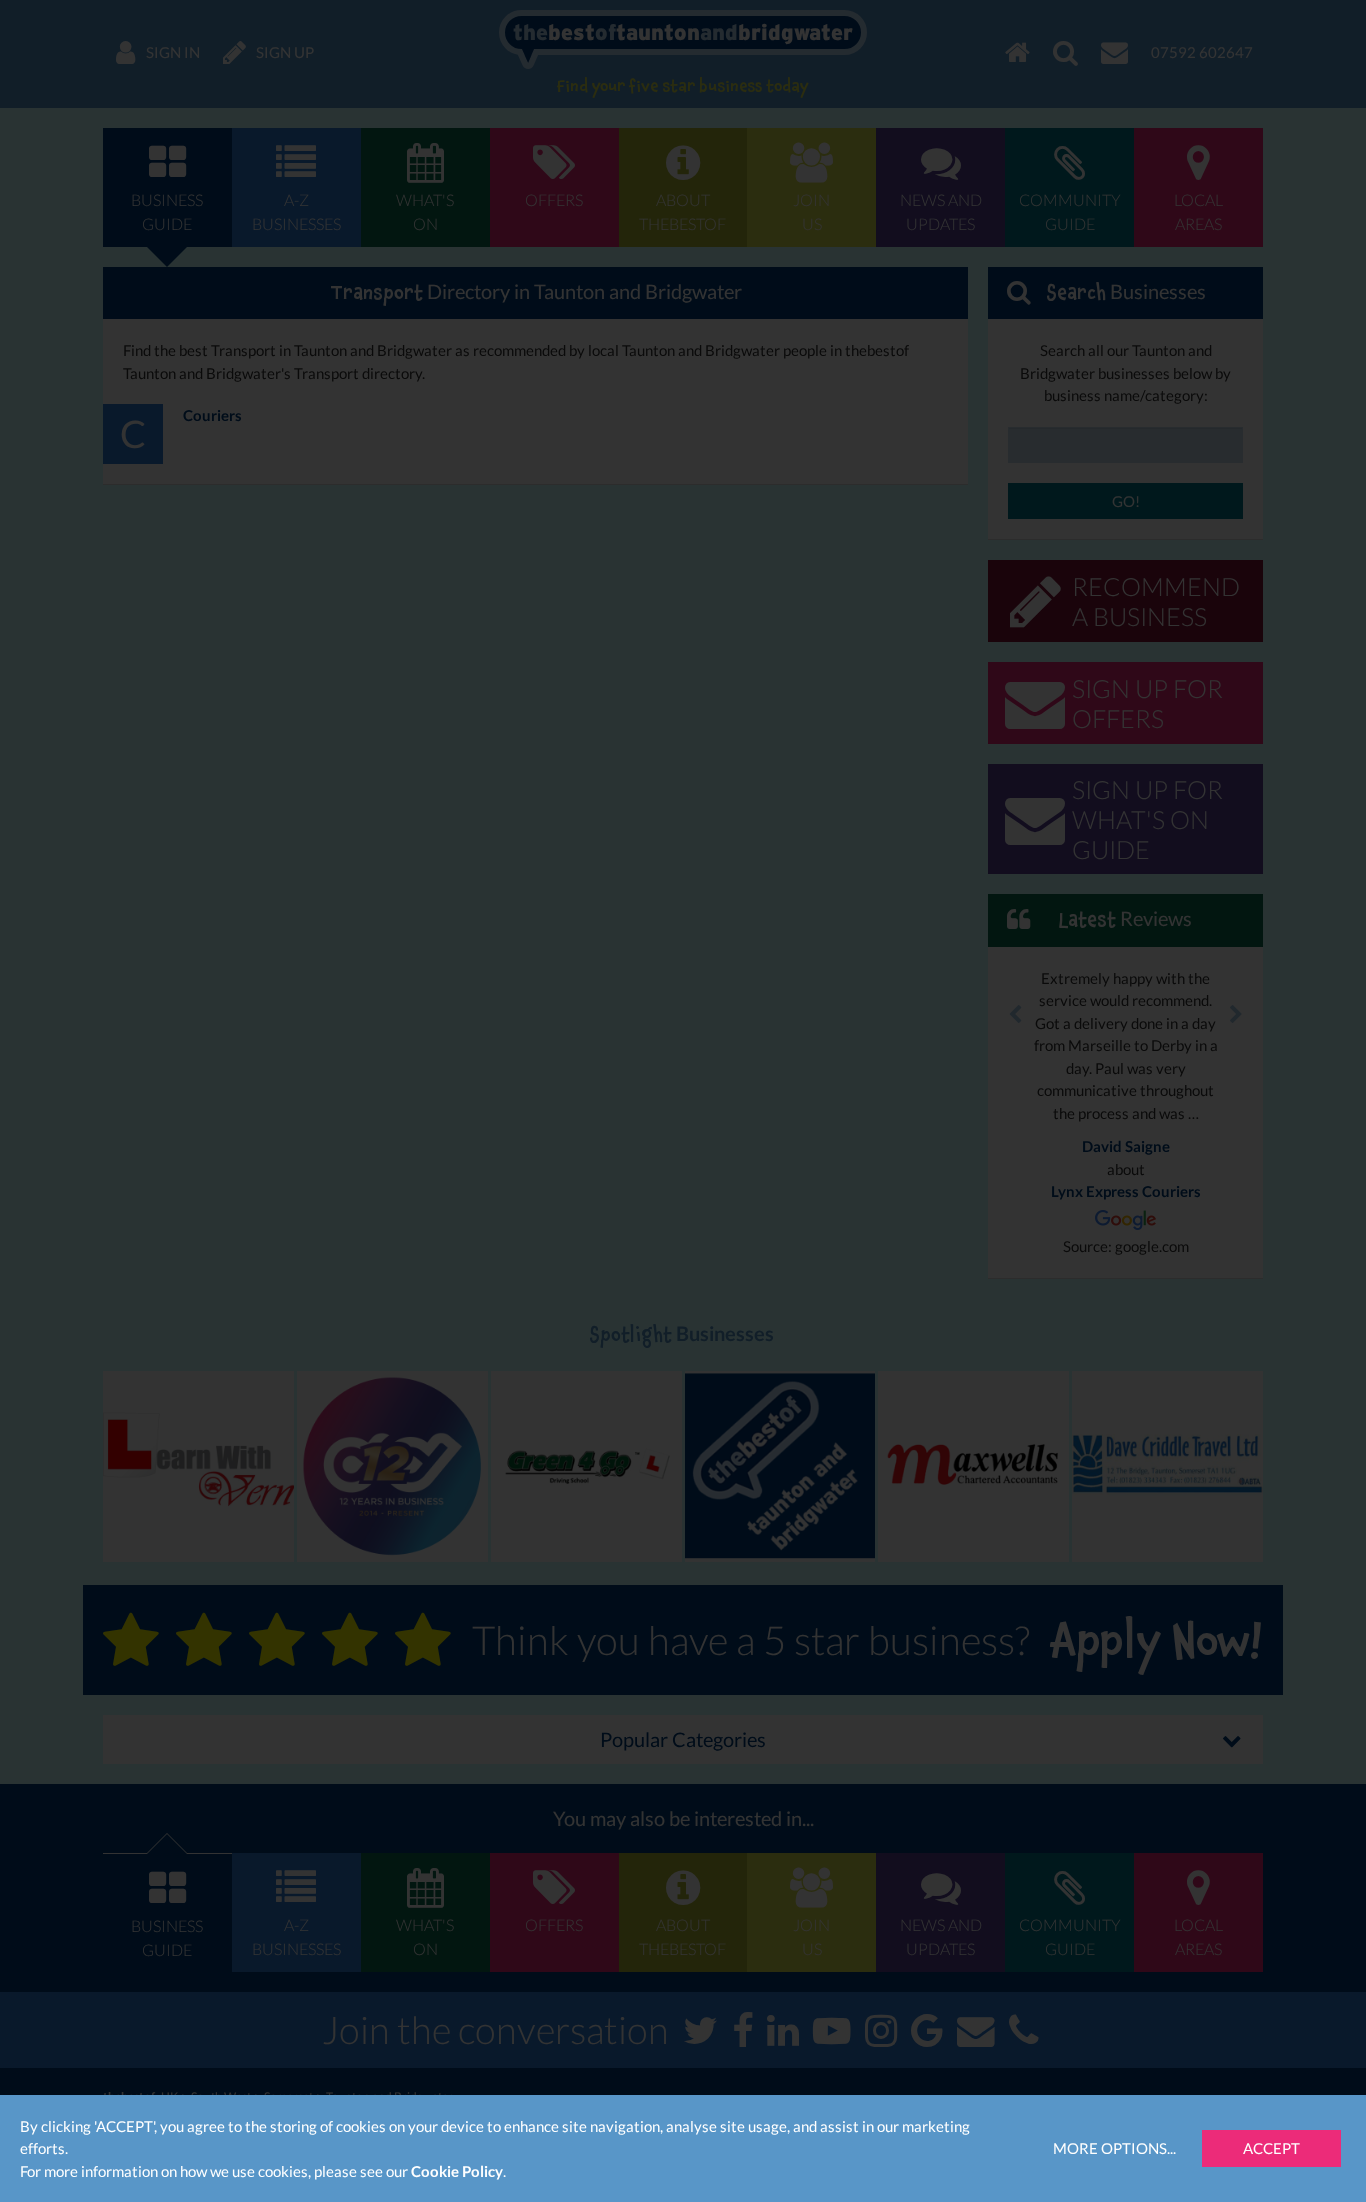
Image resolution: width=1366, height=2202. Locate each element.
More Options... (1114, 2148)
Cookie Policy (457, 2171)
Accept (1271, 2148)
